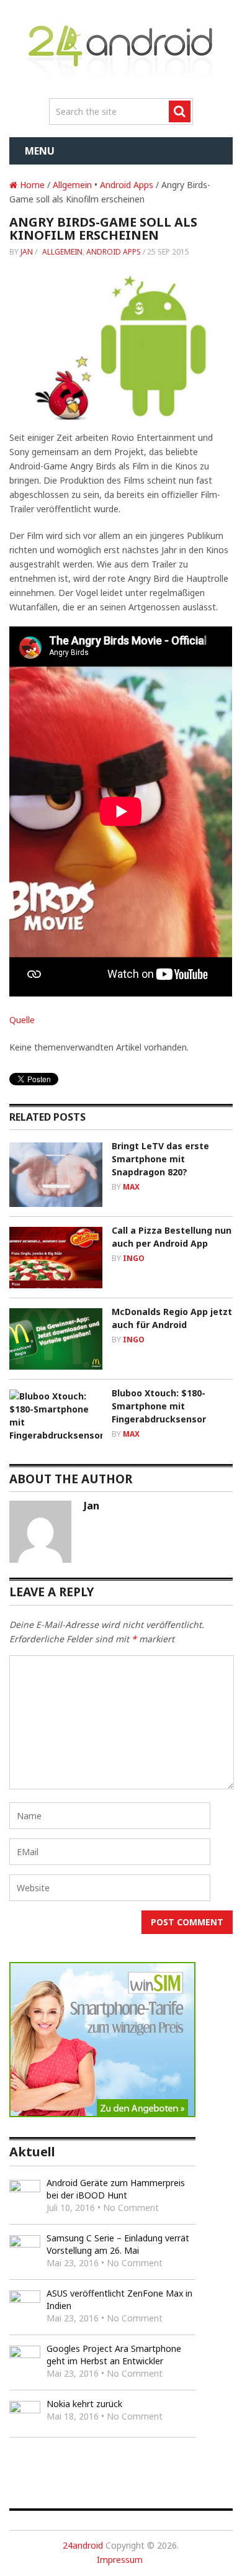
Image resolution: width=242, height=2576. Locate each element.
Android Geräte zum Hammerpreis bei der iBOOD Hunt (116, 2189)
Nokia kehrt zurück (84, 2404)
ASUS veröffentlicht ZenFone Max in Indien (119, 2299)
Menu (40, 151)
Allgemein (72, 185)
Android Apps (127, 185)
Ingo (134, 1258)
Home (31, 185)
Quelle (22, 1020)
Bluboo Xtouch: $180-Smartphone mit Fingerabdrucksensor (159, 1406)
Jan (27, 252)
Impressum (120, 2560)
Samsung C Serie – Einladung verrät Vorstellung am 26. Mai (118, 2244)
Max (131, 1187)
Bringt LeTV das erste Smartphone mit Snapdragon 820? (160, 1159)
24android (83, 2545)
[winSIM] (102, 2114)
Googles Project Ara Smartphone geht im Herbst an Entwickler (114, 2355)
